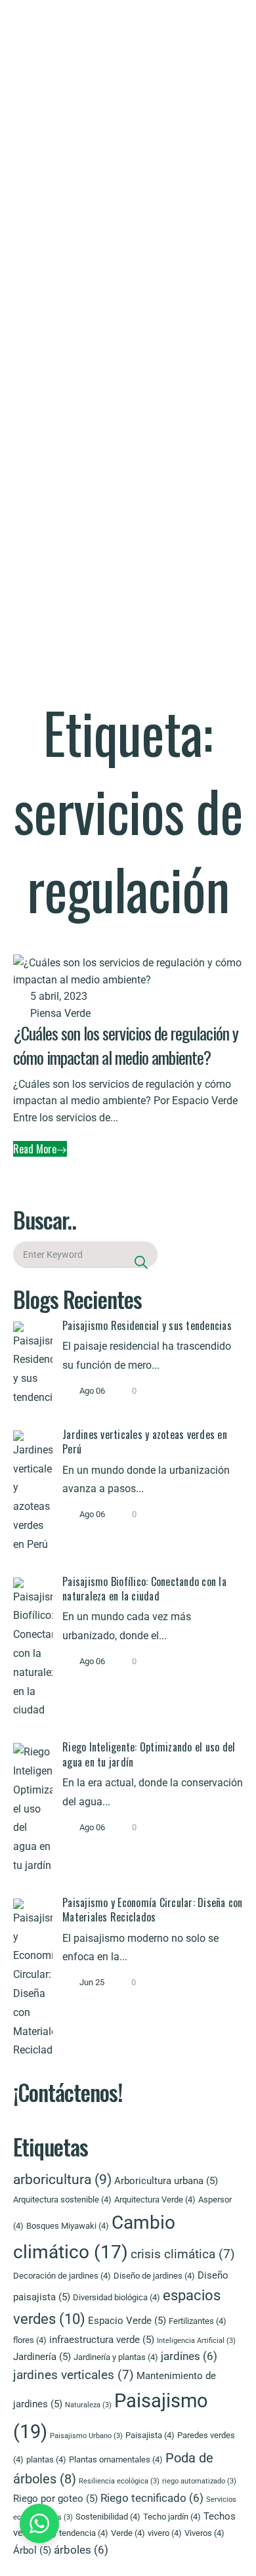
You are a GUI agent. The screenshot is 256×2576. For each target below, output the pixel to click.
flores (30, 2340)
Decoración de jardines (62, 2276)
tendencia (84, 2533)
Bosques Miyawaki (68, 2226)
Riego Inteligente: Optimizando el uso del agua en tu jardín (149, 1754)
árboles (81, 2550)
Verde (128, 2533)
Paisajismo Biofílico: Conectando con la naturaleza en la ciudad (144, 1589)
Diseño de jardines (154, 2276)
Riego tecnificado (152, 2498)
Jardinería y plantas (116, 2357)
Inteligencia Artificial (196, 2341)
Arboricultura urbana (166, 2181)
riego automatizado (199, 2481)
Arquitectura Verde (155, 2200)
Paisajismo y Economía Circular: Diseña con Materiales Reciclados (153, 1910)
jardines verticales (74, 2375)
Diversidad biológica (117, 2297)
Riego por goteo (55, 2499)
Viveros (204, 2533)
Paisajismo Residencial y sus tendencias (147, 1325)
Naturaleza (88, 2405)
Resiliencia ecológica (119, 2481)
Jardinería (42, 2357)
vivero (165, 2533)
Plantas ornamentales (116, 2459)
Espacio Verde (127, 2321)
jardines (189, 2356)
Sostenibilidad (108, 2517)
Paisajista (150, 2435)
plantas (46, 2459)
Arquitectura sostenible (62, 2200)
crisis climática (183, 2254)
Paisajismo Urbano (86, 2436)
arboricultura (62, 2179)
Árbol (32, 2550)
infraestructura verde (102, 2340)
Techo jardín (172, 2517)
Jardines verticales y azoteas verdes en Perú (145, 1442)
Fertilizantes (198, 2321)
